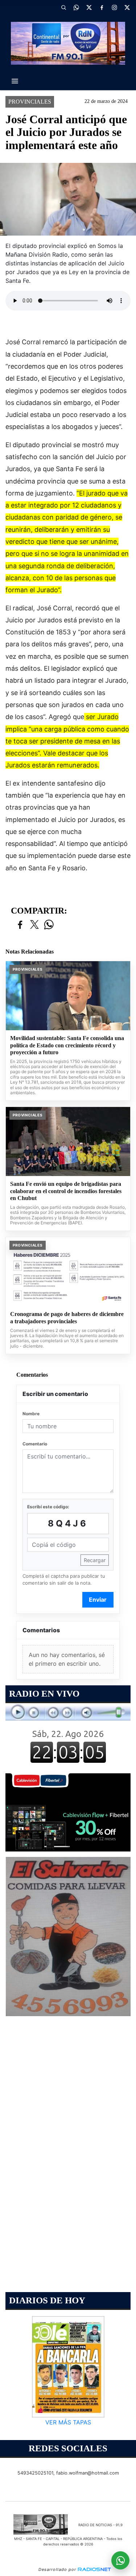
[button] (63, 7)
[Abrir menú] (15, 81)
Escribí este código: (48, 1507)
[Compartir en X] (34, 925)
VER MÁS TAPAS (68, 2423)
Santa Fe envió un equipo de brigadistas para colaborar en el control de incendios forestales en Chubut (66, 1191)
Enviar (98, 1600)
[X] (89, 7)
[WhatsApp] (76, 7)
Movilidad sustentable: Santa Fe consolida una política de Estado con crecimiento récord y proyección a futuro (67, 1045)
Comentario (35, 1444)
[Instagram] (114, 7)
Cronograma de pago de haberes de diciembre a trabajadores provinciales (67, 1318)
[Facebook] (102, 7)
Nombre (31, 1414)
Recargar (95, 1560)
